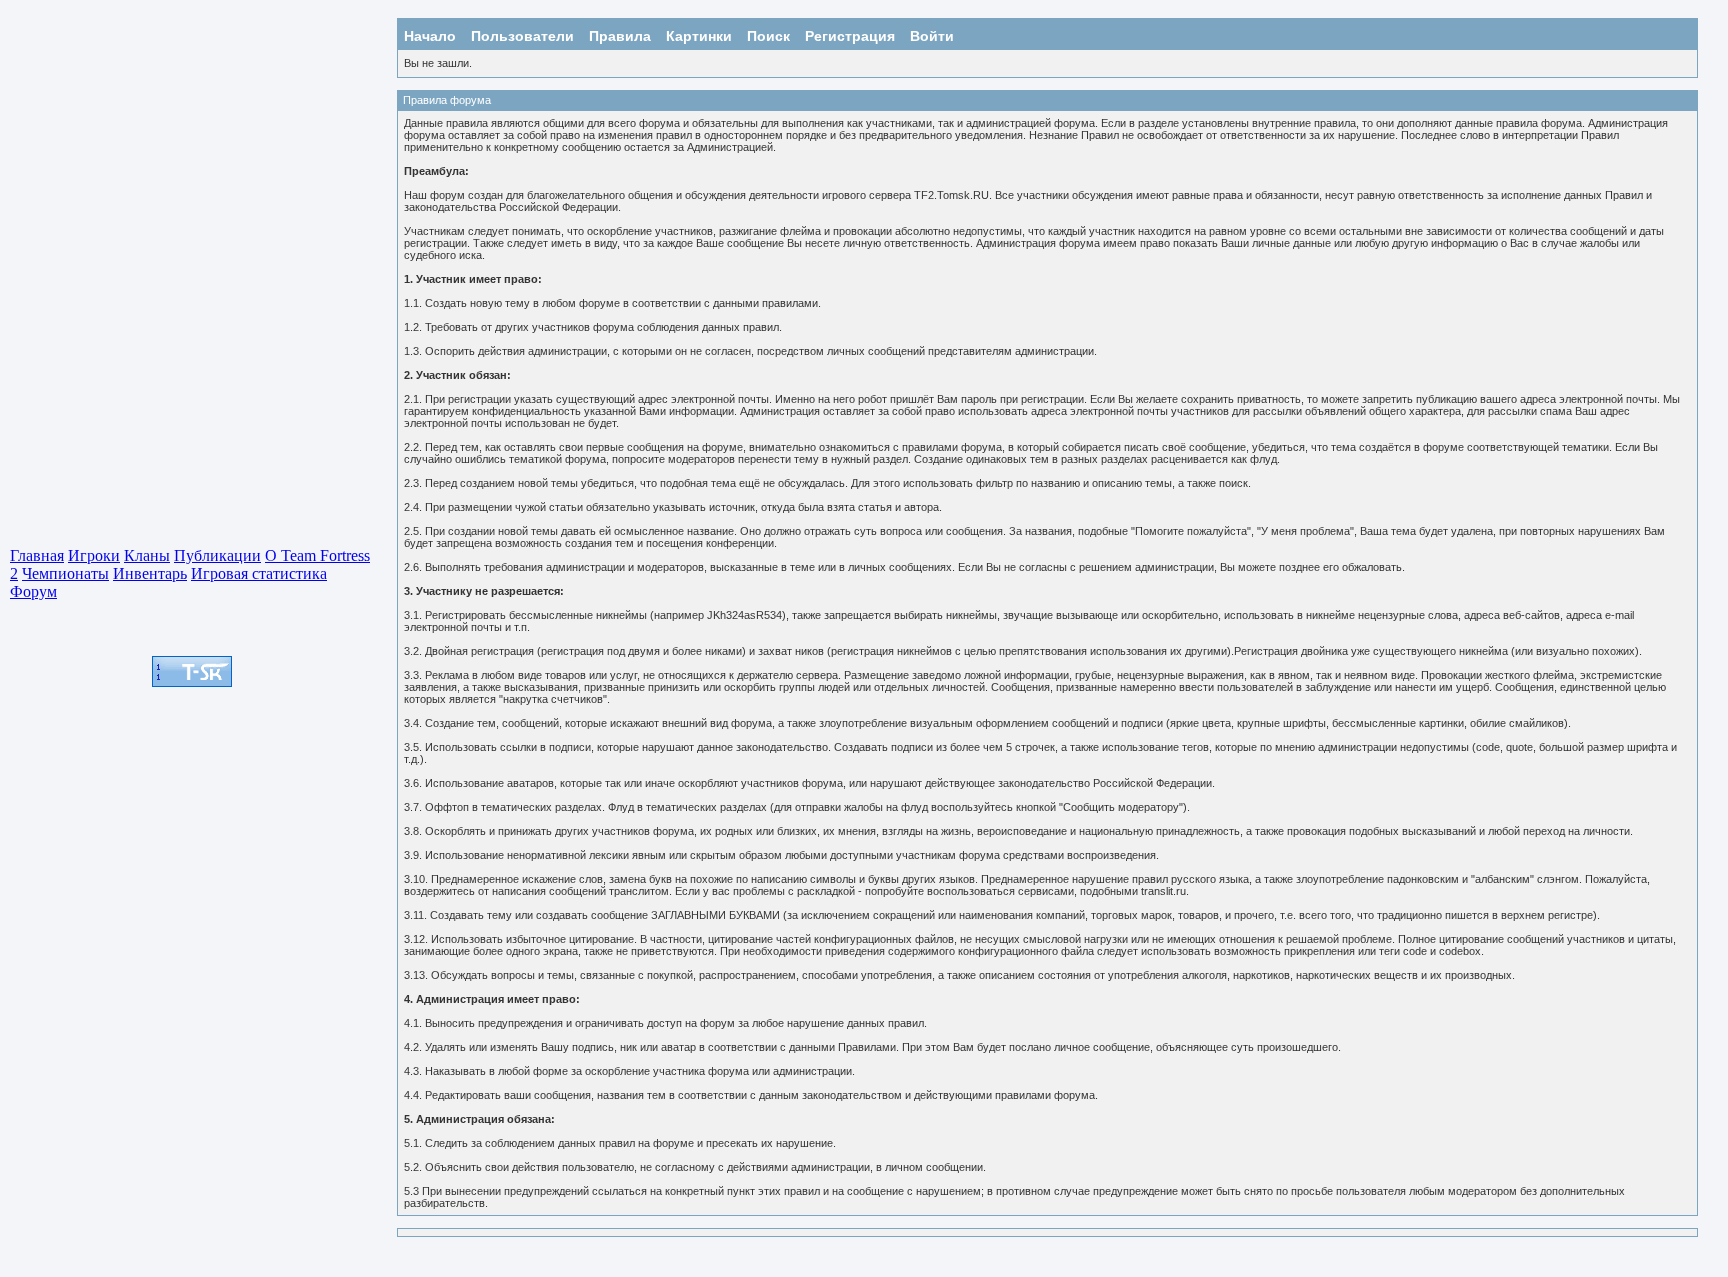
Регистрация (850, 36)
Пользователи (522, 36)
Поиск (768, 36)
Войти (932, 36)
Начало (430, 36)
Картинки (699, 36)
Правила (620, 36)
